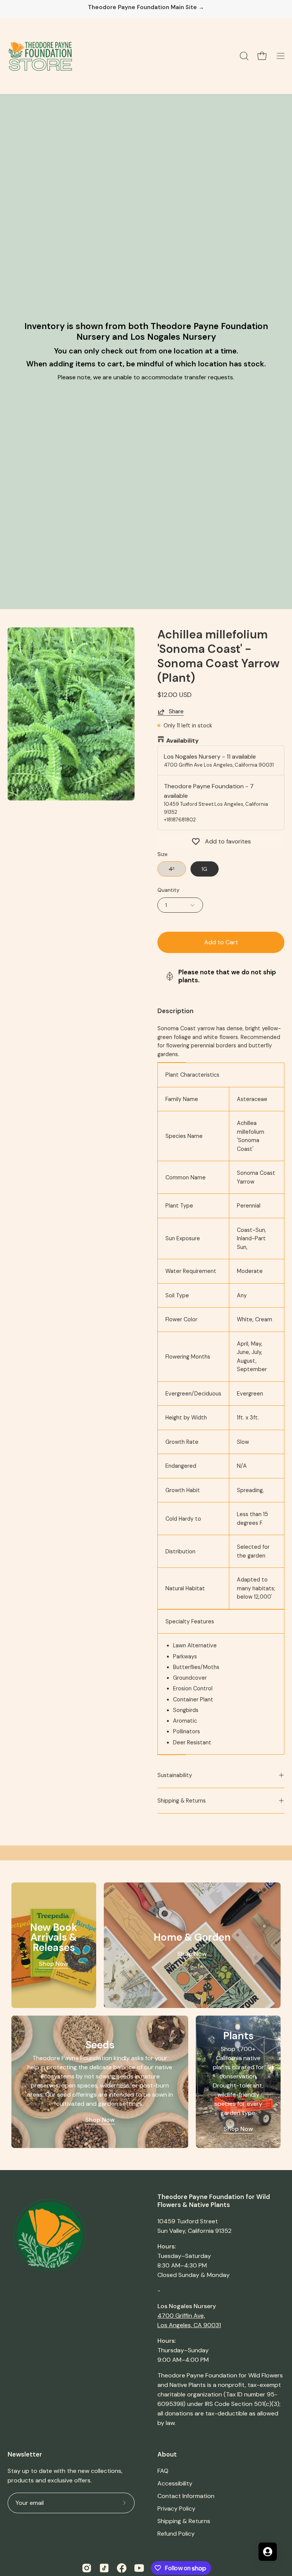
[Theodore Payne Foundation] (40, 56)
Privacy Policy (176, 2508)
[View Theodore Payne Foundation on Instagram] (87, 2568)
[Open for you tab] (268, 2552)
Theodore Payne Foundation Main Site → (146, 7)
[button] (243, 56)
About (167, 2454)
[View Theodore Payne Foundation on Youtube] (139, 2568)
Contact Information (186, 2496)
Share (176, 711)
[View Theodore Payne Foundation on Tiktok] (104, 2568)
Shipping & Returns (182, 1801)
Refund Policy (176, 2534)
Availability (182, 741)
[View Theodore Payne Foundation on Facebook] (122, 2568)
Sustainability (175, 1775)
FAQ (163, 2471)
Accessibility (175, 2483)
